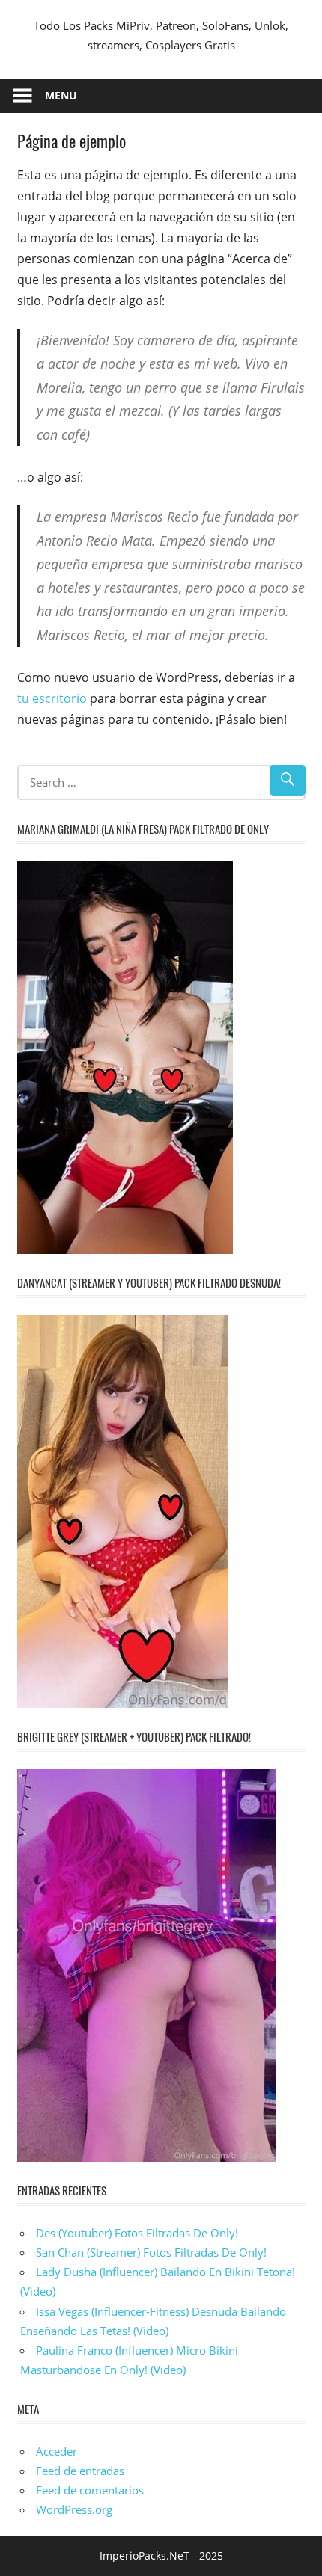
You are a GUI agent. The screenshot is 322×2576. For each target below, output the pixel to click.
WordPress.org (74, 2509)
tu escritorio (52, 698)
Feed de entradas (80, 2471)
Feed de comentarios (90, 2490)
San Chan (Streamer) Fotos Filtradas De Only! (151, 2252)
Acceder (57, 2451)
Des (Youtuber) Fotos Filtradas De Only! (137, 2233)
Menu (61, 95)
